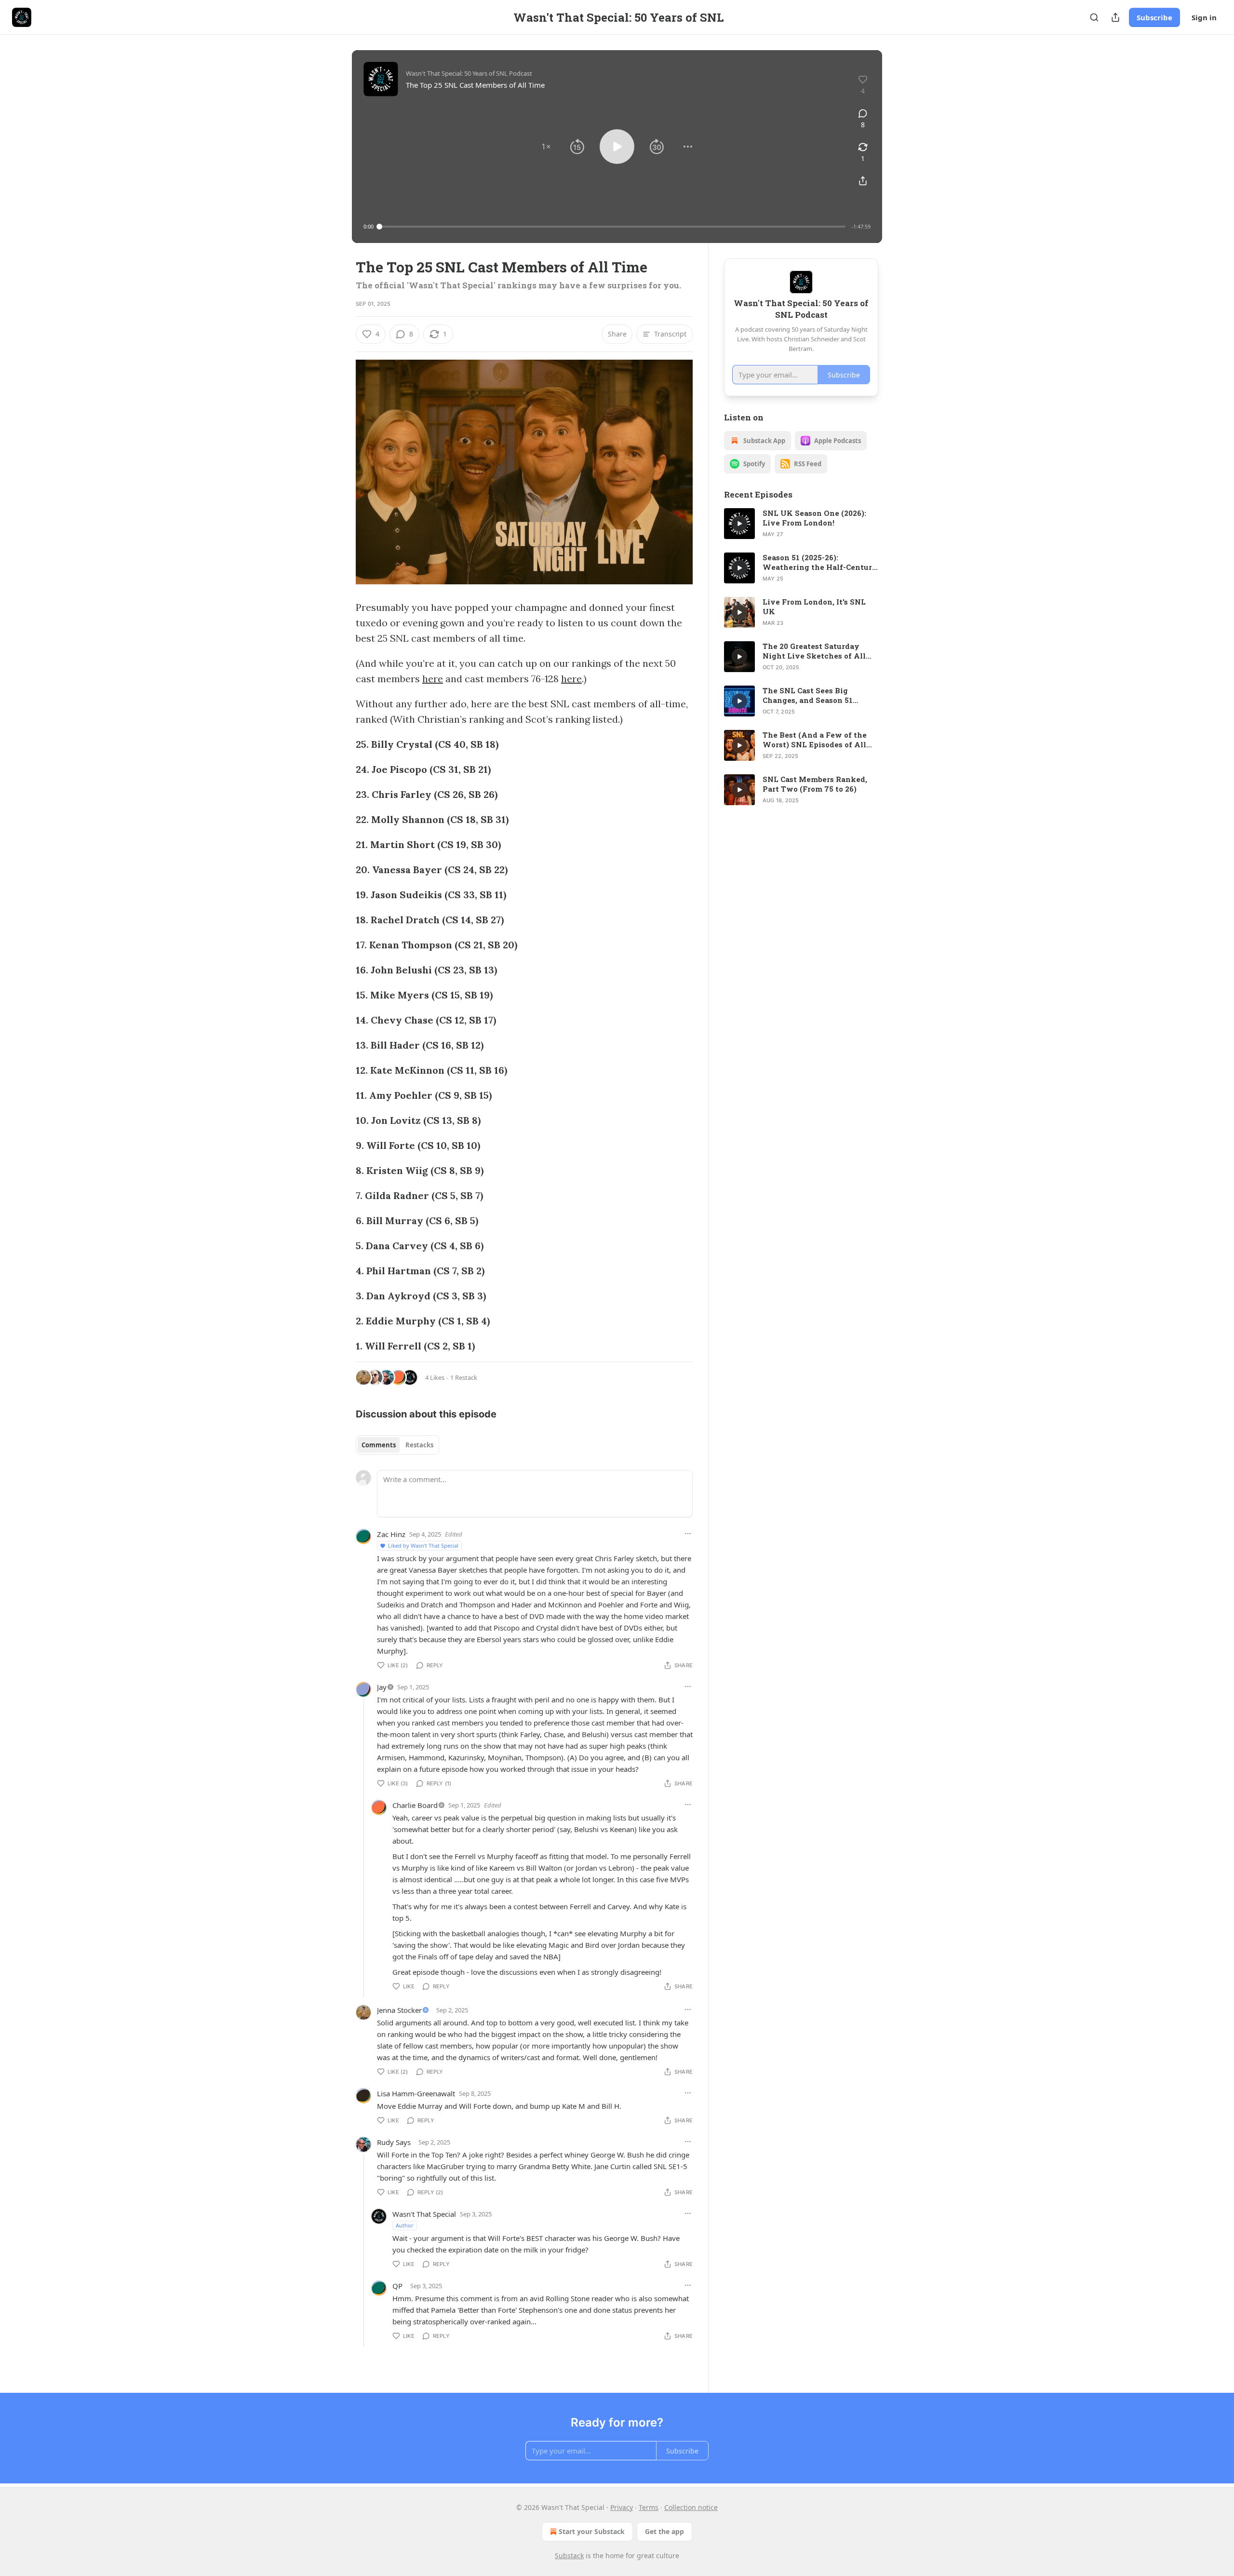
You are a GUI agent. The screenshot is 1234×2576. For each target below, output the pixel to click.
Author (405, 2225)
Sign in (1204, 17)
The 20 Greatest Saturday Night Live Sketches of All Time (814, 651)
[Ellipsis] (688, 1534)
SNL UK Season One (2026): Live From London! (814, 518)
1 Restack (464, 1377)
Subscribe (1154, 17)
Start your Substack (592, 2531)
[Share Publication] (1115, 17)
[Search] (1094, 17)
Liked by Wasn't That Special (423, 1545)
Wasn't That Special (424, 2214)
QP (397, 2286)
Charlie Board (415, 1805)
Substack (569, 2556)
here (433, 679)
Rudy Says (394, 2142)
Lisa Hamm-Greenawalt (416, 2093)
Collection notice (691, 2507)
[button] (546, 147)
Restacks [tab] (419, 1445)
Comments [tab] (379, 1445)
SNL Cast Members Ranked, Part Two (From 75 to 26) (815, 784)
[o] (739, 524)
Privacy (622, 2507)
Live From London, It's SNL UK (814, 607)
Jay (382, 1687)
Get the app (664, 2531)
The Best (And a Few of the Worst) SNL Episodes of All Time (815, 740)
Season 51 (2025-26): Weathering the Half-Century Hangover (820, 562)
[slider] (612, 227)
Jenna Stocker (399, 2010)
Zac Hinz (391, 1534)
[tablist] (397, 1445)
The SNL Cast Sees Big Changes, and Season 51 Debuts (808, 695)
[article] (801, 524)
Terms (649, 2507)
